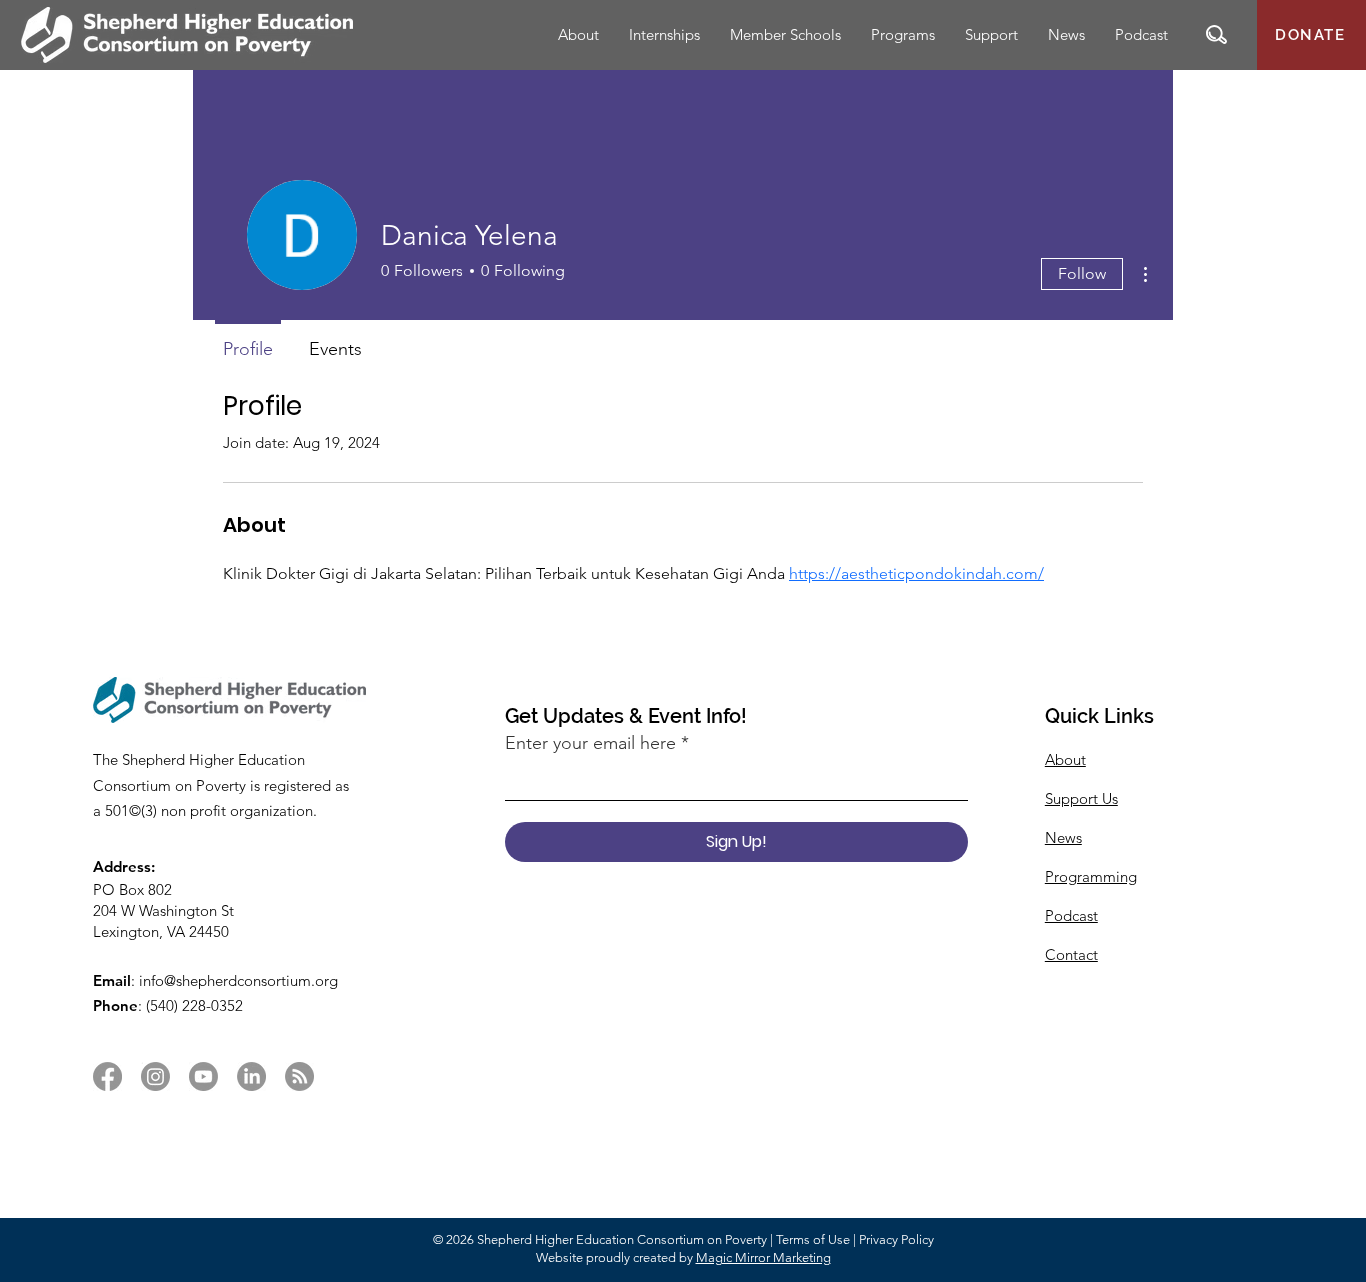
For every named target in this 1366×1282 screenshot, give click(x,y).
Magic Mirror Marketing (763, 1257)
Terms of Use (813, 1239)
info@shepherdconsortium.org (238, 980)
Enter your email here (590, 743)
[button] (1216, 34)
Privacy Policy (896, 1239)
